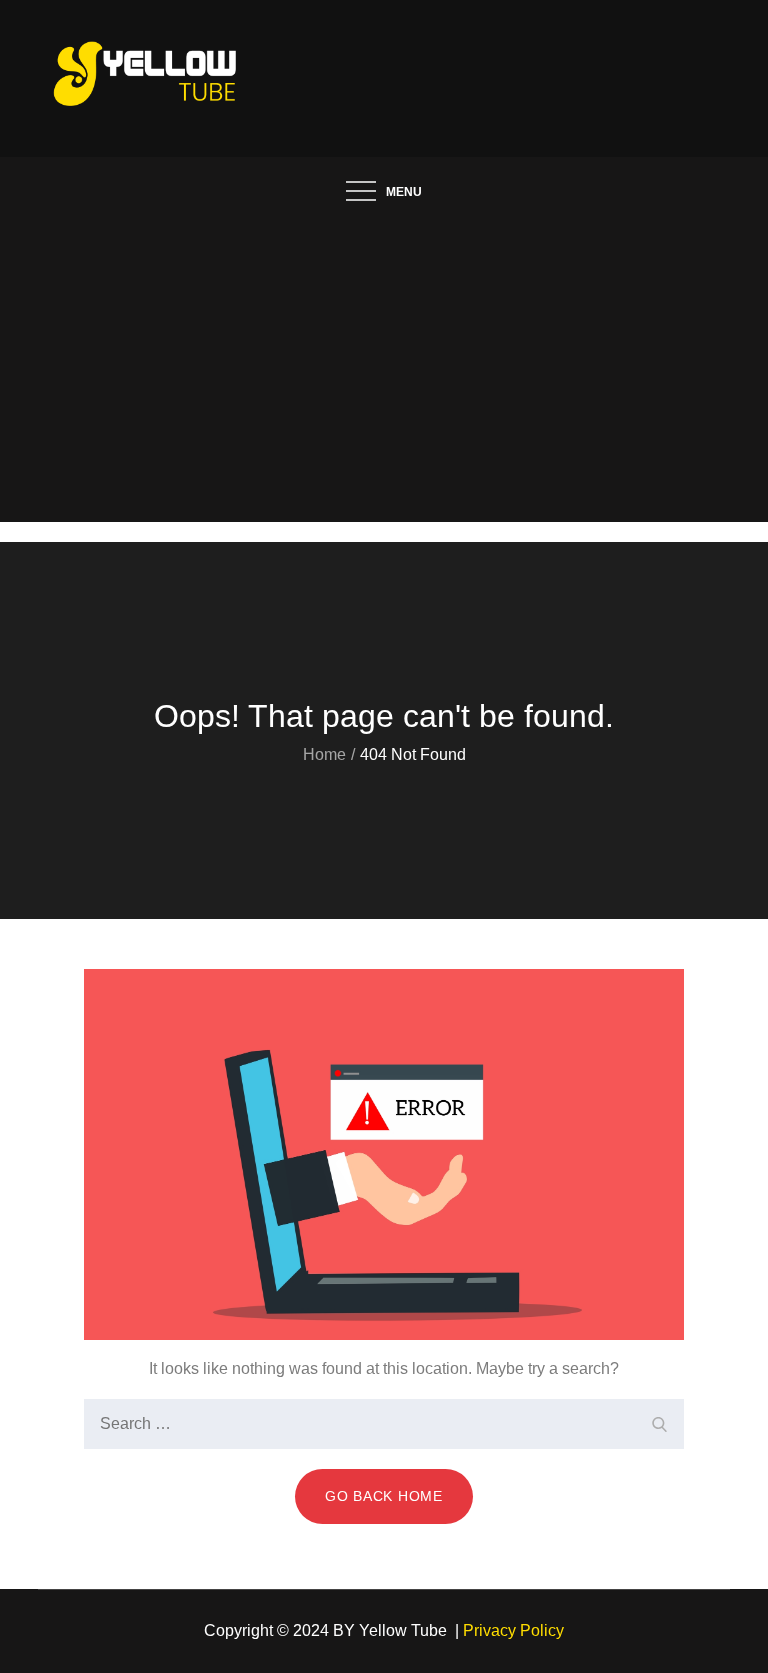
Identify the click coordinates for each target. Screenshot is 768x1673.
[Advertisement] (384, 372)
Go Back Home (383, 1496)
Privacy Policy (513, 1630)
